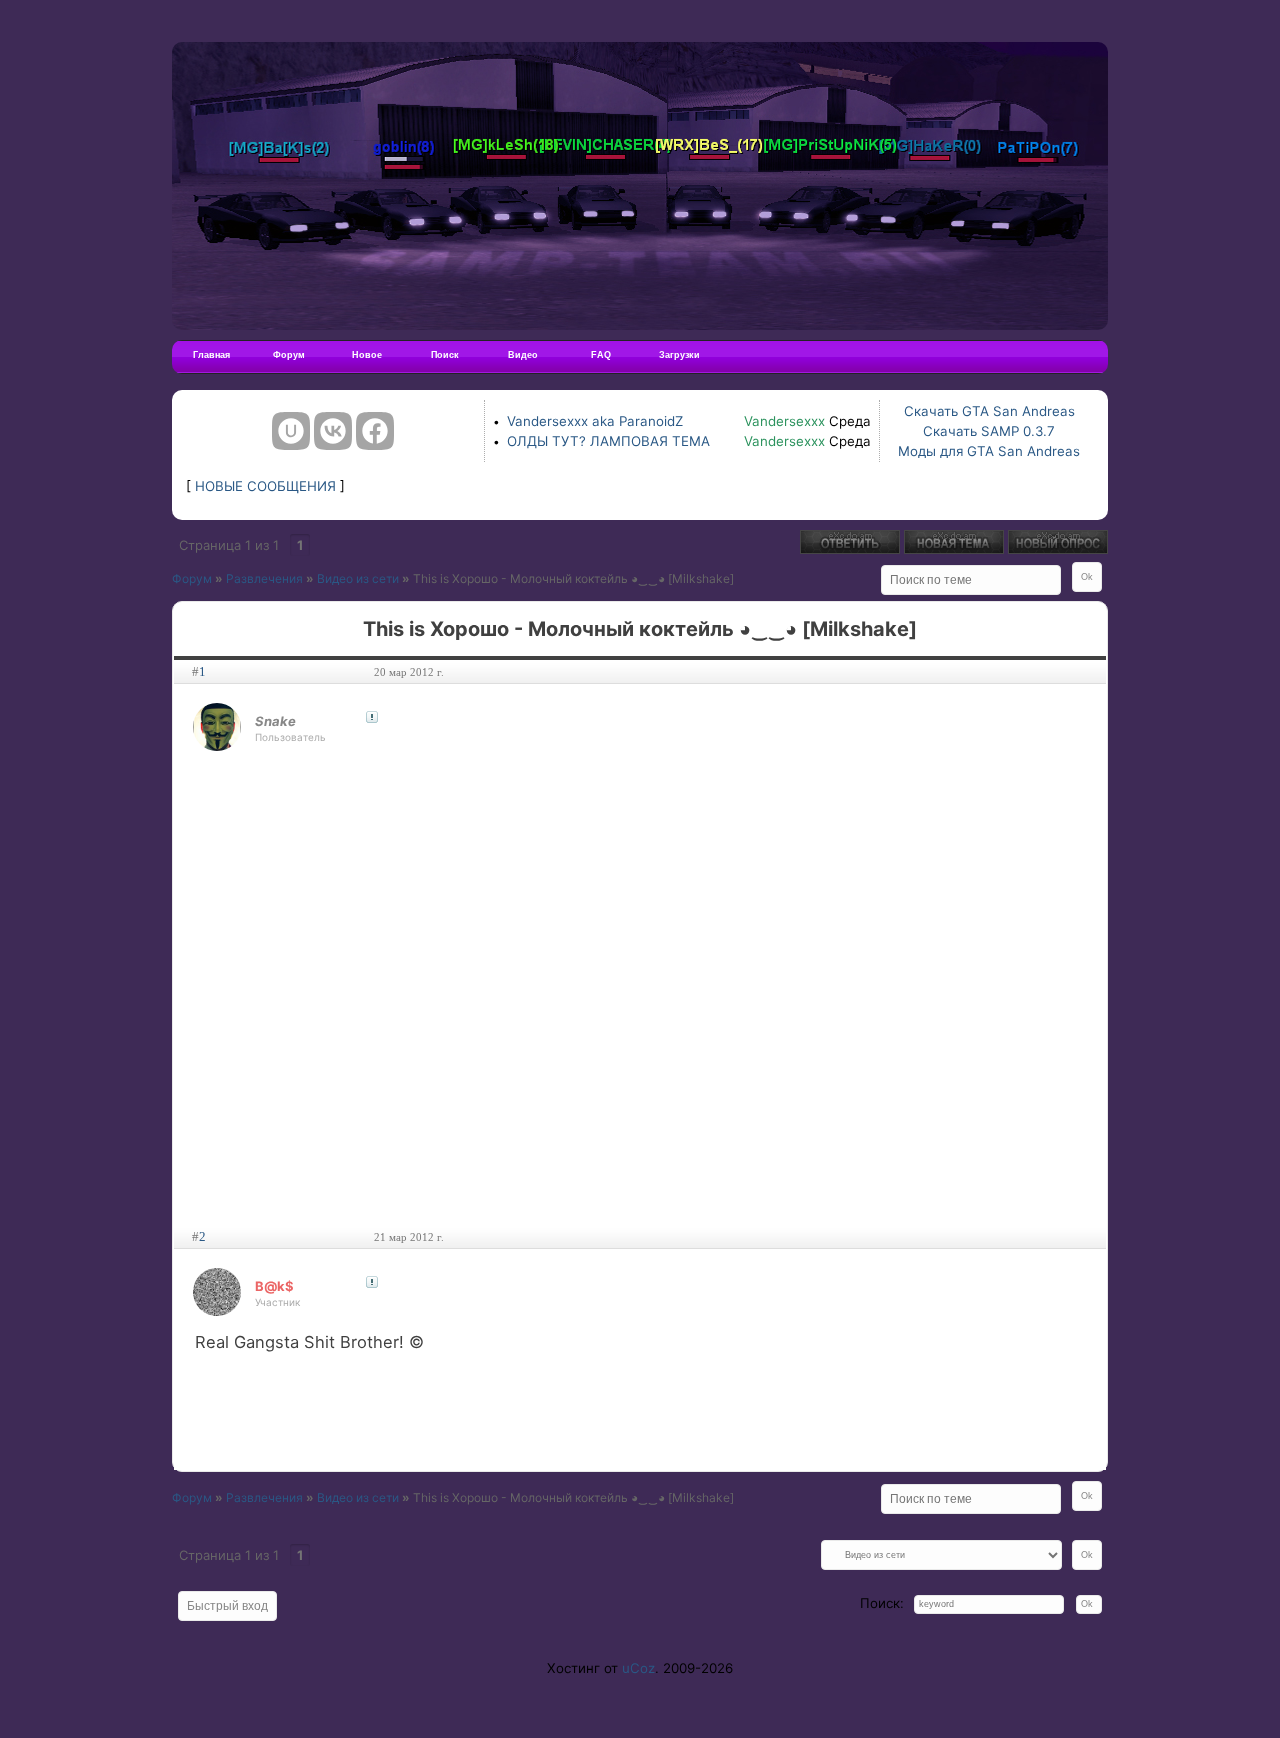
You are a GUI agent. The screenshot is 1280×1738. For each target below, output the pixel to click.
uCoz (638, 1668)
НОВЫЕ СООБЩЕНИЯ (265, 486)
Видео (523, 355)
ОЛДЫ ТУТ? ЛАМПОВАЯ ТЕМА (608, 441)
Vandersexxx (784, 421)
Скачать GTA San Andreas (989, 411)
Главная (211, 355)
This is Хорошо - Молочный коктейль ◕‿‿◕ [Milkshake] (573, 578)
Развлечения (264, 578)
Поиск (445, 355)
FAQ (601, 355)
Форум (289, 355)
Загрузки (679, 355)
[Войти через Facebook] (375, 431)
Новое (367, 355)
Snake (275, 721)
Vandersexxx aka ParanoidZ (595, 421)
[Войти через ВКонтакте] (333, 431)
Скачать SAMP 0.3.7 (989, 431)
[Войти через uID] (291, 431)
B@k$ (274, 1286)
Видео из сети (358, 578)
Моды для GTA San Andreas (989, 451)
